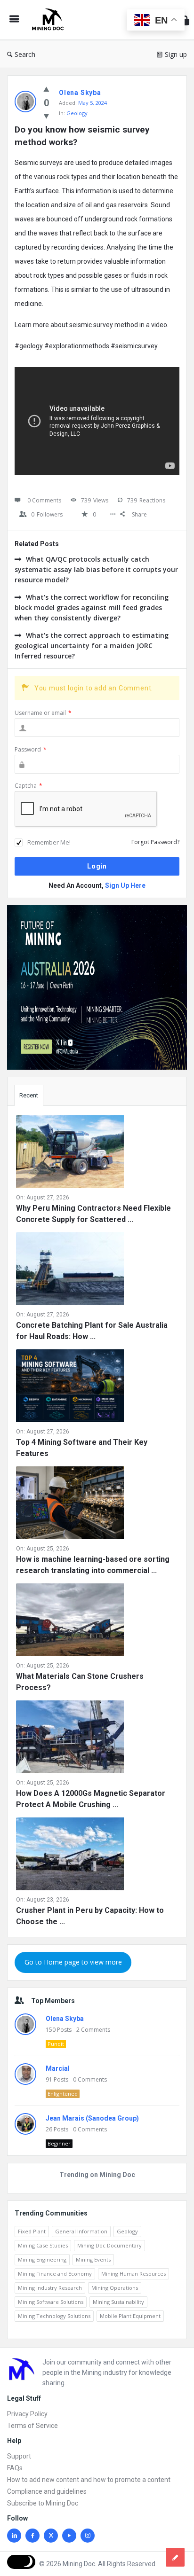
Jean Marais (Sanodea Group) (92, 2118)
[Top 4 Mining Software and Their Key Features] (70, 1388)
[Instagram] (88, 2536)
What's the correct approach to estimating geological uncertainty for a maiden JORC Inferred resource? (92, 646)
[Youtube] (69, 2536)
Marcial (58, 2068)
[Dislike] (46, 116)
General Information (81, 2231)
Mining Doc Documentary (109, 2245)
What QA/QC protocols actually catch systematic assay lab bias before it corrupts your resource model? (96, 569)
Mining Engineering (42, 2259)
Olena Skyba (65, 2019)
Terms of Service (32, 2426)
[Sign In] (185, 20)
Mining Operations (115, 2288)
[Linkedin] (14, 2536)
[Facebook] (32, 2536)
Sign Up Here (125, 885)
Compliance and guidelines (47, 2491)
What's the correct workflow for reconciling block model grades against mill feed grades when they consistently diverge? (92, 607)
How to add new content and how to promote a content (89, 2480)
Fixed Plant (32, 2231)
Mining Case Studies (43, 2245)
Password (31, 749)
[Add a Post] (175, 2557)
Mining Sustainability (118, 2302)
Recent (29, 1095)
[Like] (46, 89)
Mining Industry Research (50, 2288)
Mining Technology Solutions (54, 2316)
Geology (77, 113)
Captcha (28, 786)
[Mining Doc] (50, 20)
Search (25, 54)
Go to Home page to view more (73, 1962)
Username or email (43, 713)
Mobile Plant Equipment (130, 2316)
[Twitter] (51, 2536)
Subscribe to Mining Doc (43, 2503)
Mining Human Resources (133, 2274)
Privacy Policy (27, 2414)
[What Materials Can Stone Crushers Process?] (70, 1622)
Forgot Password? (155, 842)
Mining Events (93, 2259)
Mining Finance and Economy (55, 2274)
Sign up (176, 54)
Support (19, 2456)
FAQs (15, 2468)
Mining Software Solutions (51, 2302)
